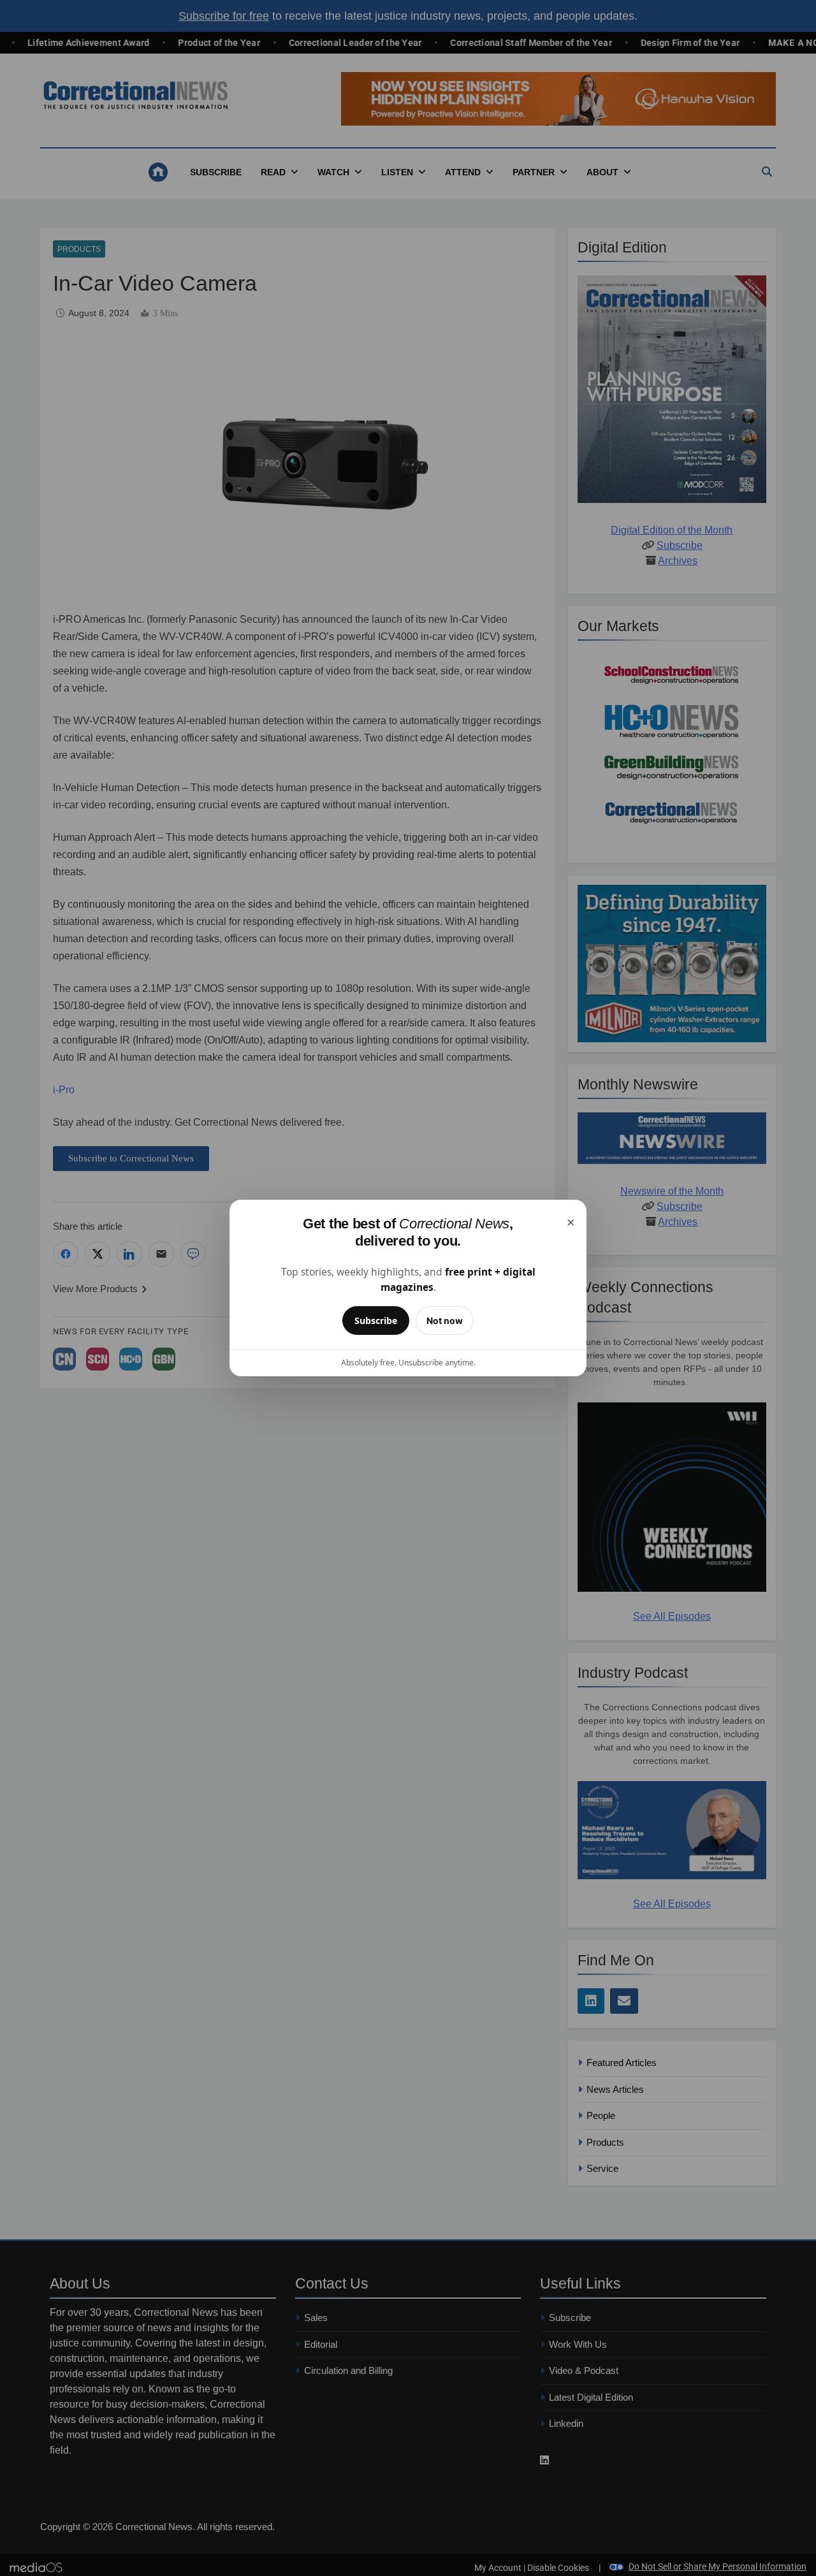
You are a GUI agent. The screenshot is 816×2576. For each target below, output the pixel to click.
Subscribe (376, 1321)
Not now (445, 1321)
